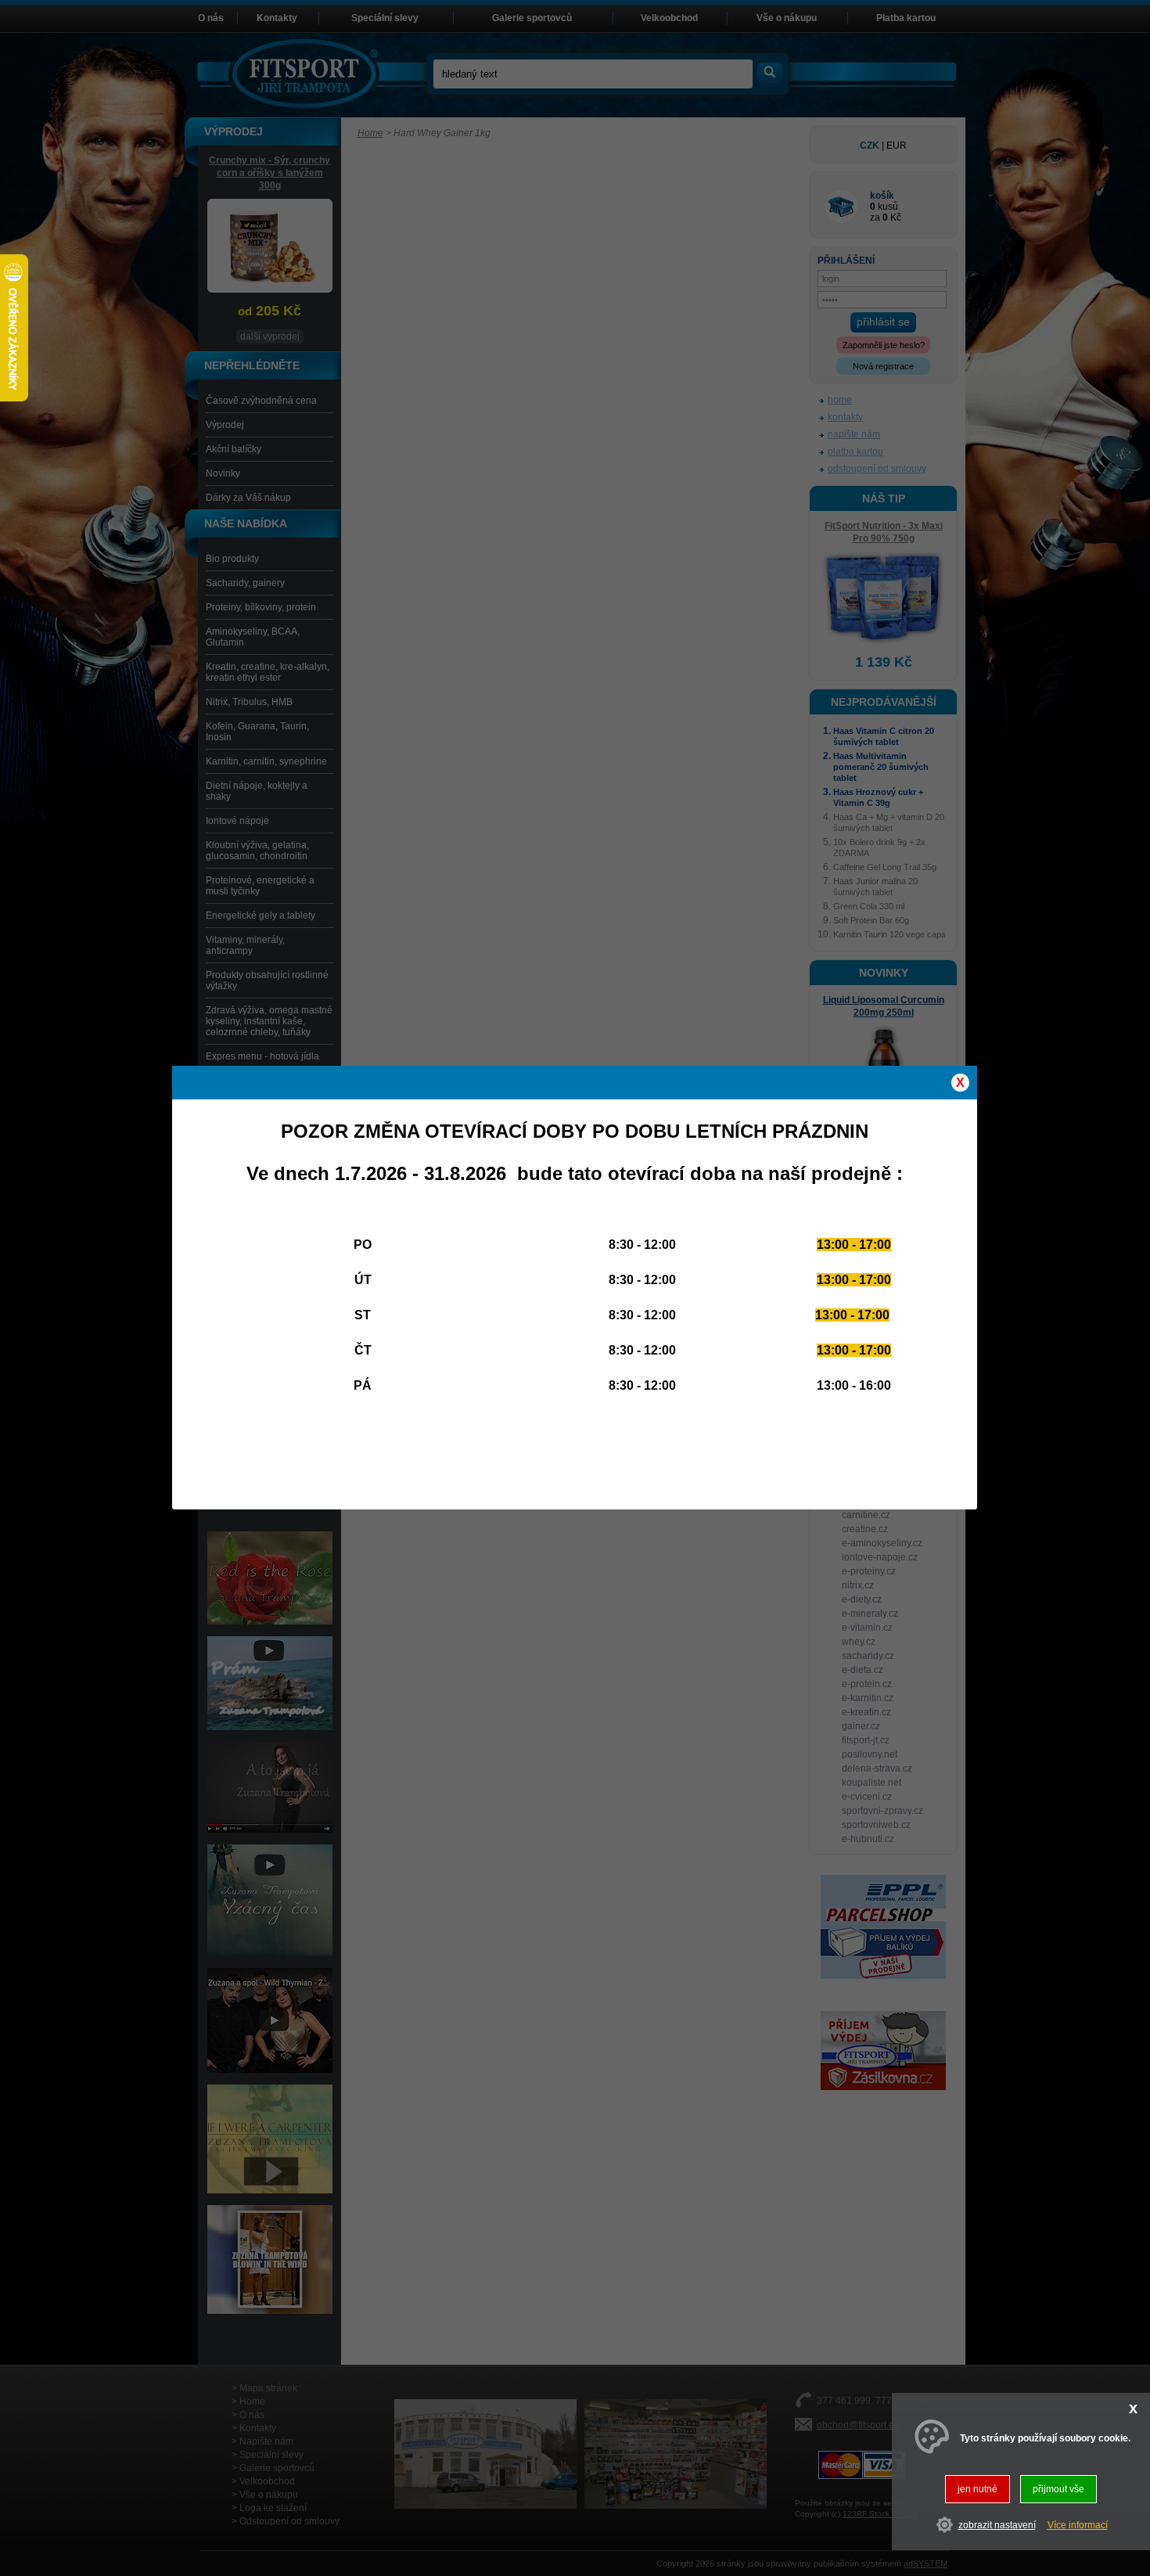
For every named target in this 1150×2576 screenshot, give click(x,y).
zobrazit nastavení (997, 2525)
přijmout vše (1058, 2489)
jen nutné (977, 2489)
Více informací (1078, 2525)
